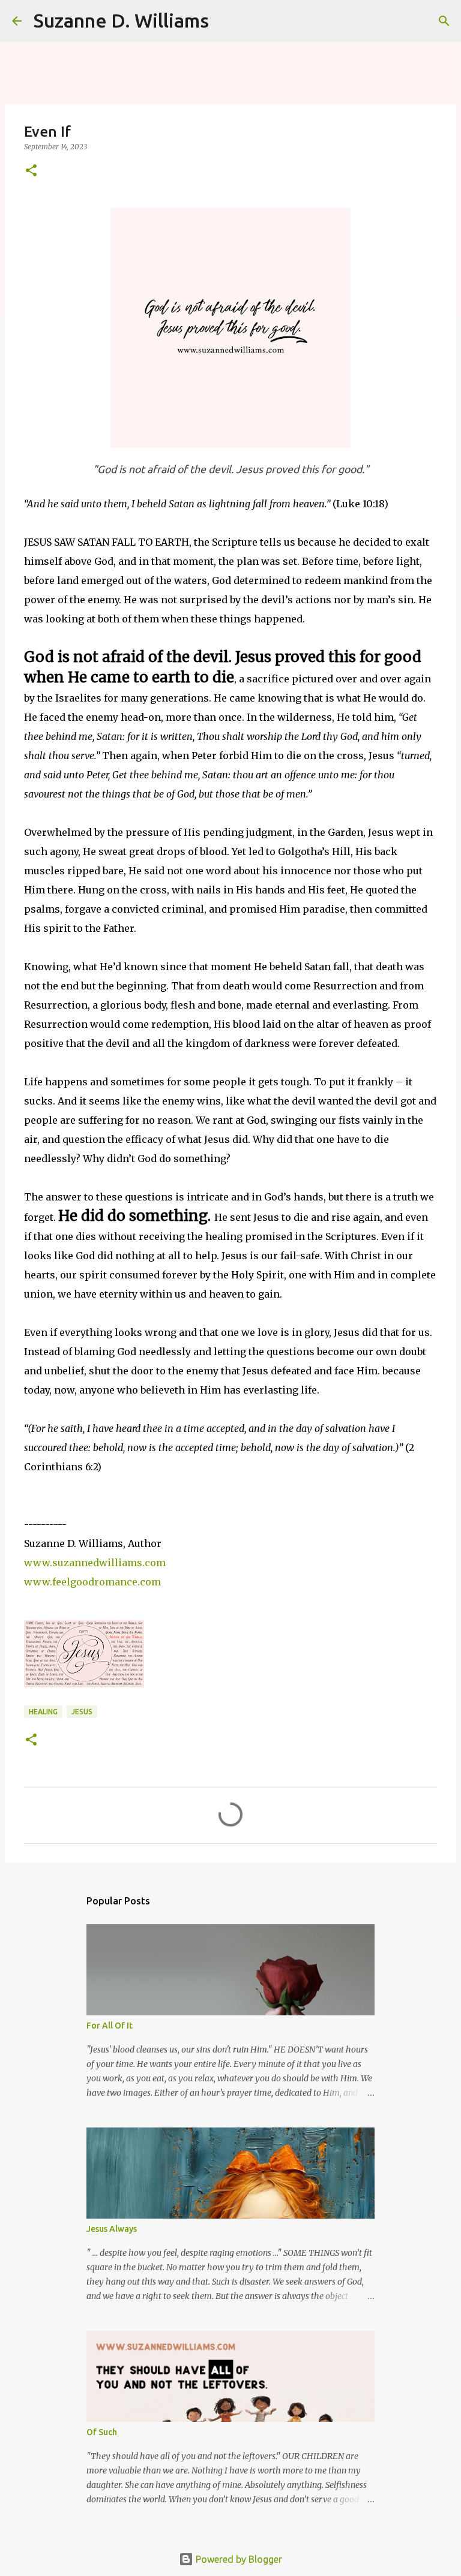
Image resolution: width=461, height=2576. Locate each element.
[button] (31, 171)
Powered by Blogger (238, 2559)
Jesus (82, 1712)
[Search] (226, 21)
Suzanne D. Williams (121, 20)
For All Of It (110, 2026)
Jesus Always (112, 2229)
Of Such (102, 2432)
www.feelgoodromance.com (92, 1582)
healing (43, 1712)
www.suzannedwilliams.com (95, 1563)
